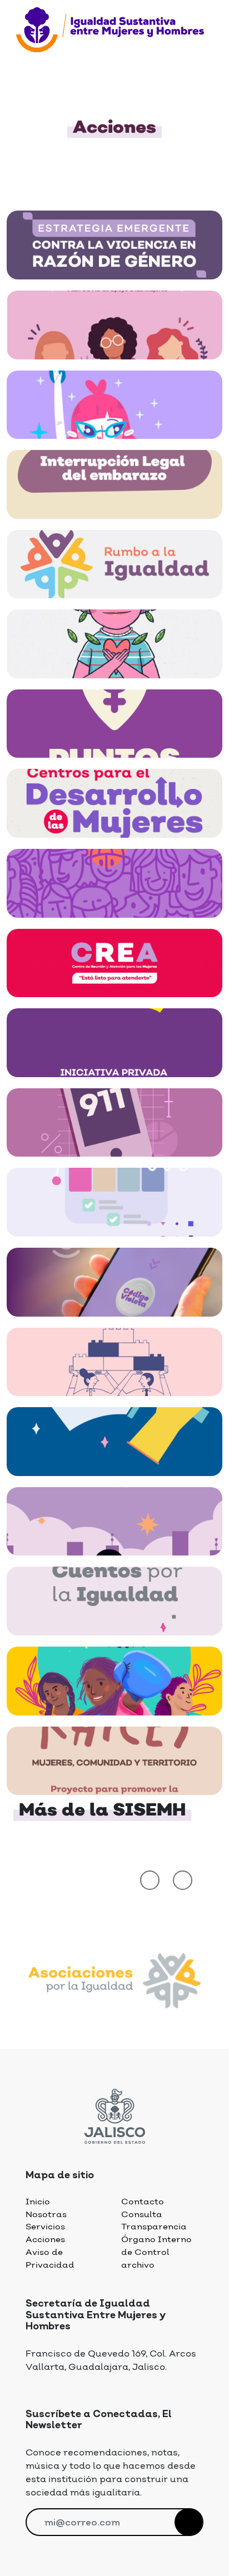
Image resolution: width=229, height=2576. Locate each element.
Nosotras (46, 2215)
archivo (138, 2265)
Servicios (45, 2227)
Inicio (38, 2202)
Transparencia (154, 2227)
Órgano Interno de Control (156, 2246)
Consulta (142, 2215)
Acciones (45, 2240)
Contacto (143, 2202)
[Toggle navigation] (23, 57)
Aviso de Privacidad (50, 2259)
